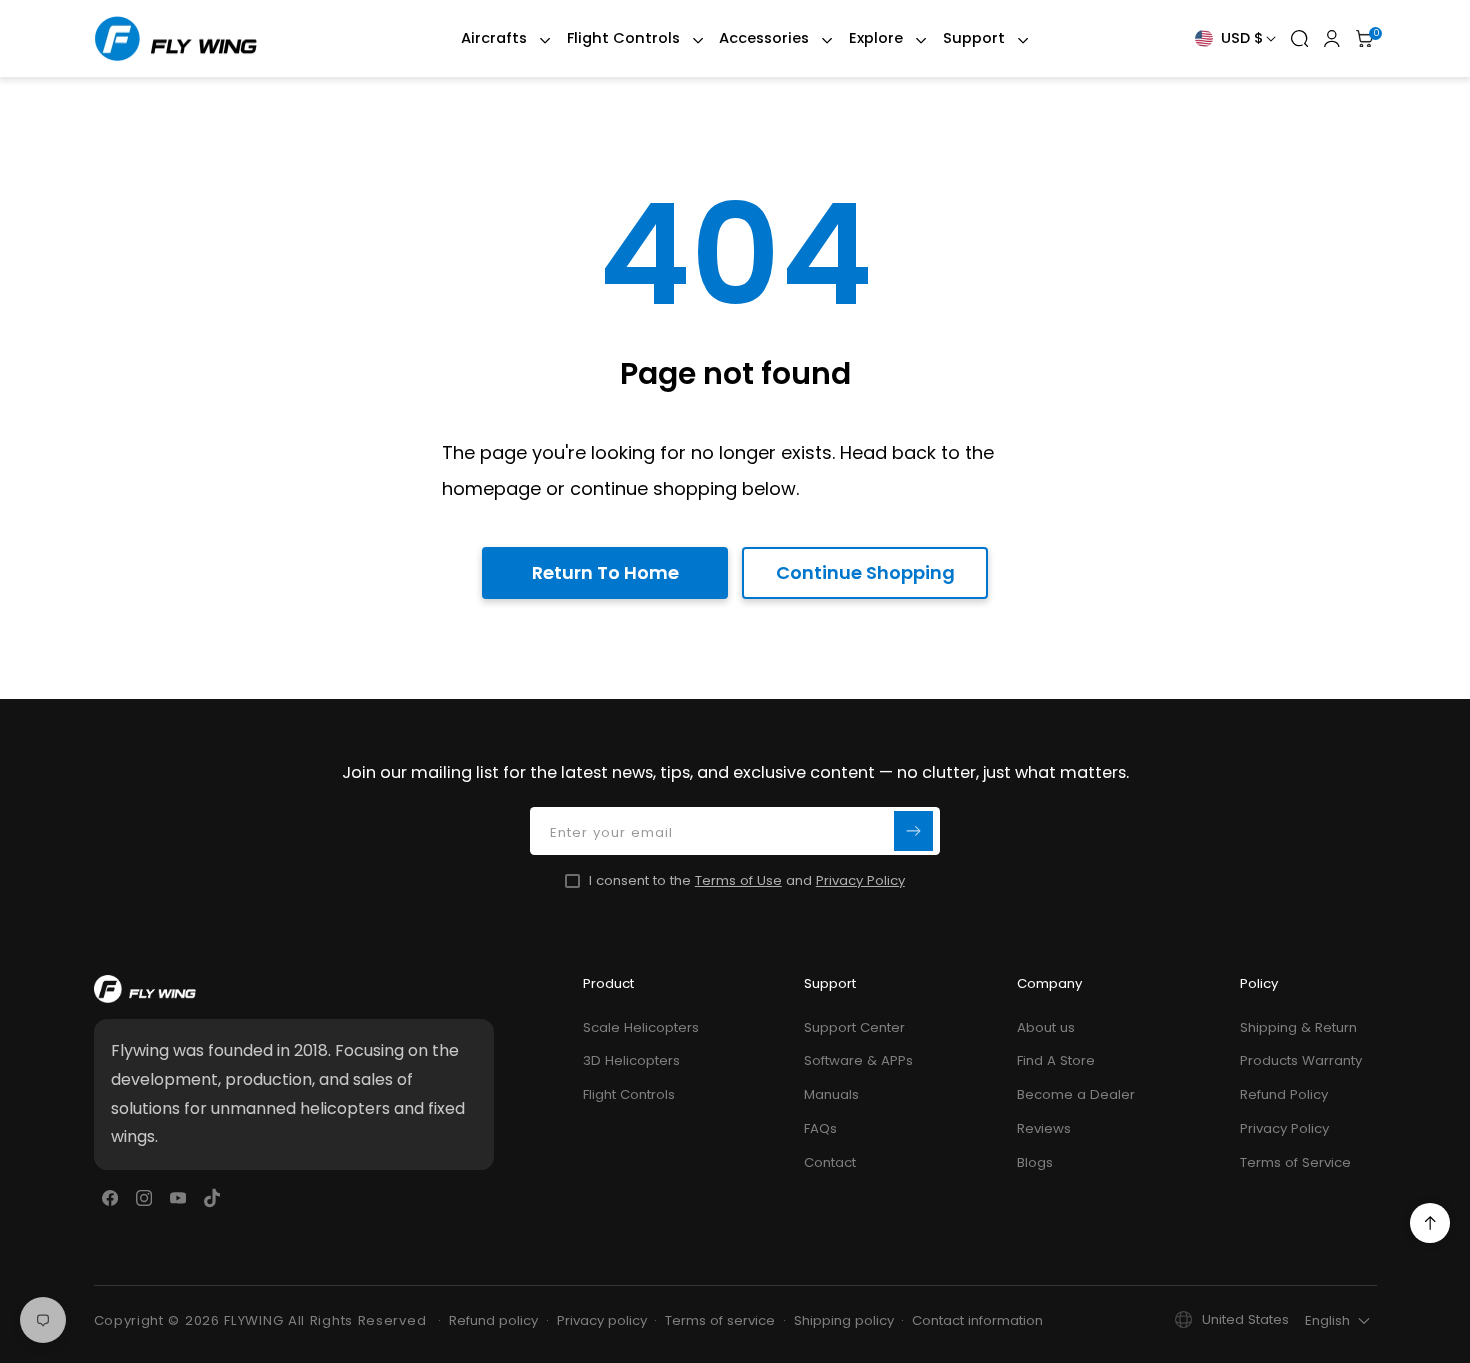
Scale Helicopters (641, 1027)
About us (1046, 1027)
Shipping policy (844, 1320)
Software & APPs (858, 1060)
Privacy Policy (860, 880)
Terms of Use (738, 880)
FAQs (820, 1128)
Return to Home (605, 572)
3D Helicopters (631, 1060)
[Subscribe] (914, 831)
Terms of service (720, 1320)
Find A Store (1056, 1060)
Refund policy (493, 1320)
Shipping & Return (1298, 1027)
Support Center (854, 1027)
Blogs (1035, 1162)
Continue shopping (865, 572)
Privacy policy (602, 1320)
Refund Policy (1284, 1094)
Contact (830, 1162)
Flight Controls (629, 1094)
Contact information (977, 1320)
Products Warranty (1301, 1060)
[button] (496, 38)
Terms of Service (1295, 1162)
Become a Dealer (1076, 1094)
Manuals (831, 1094)
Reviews (1044, 1128)
